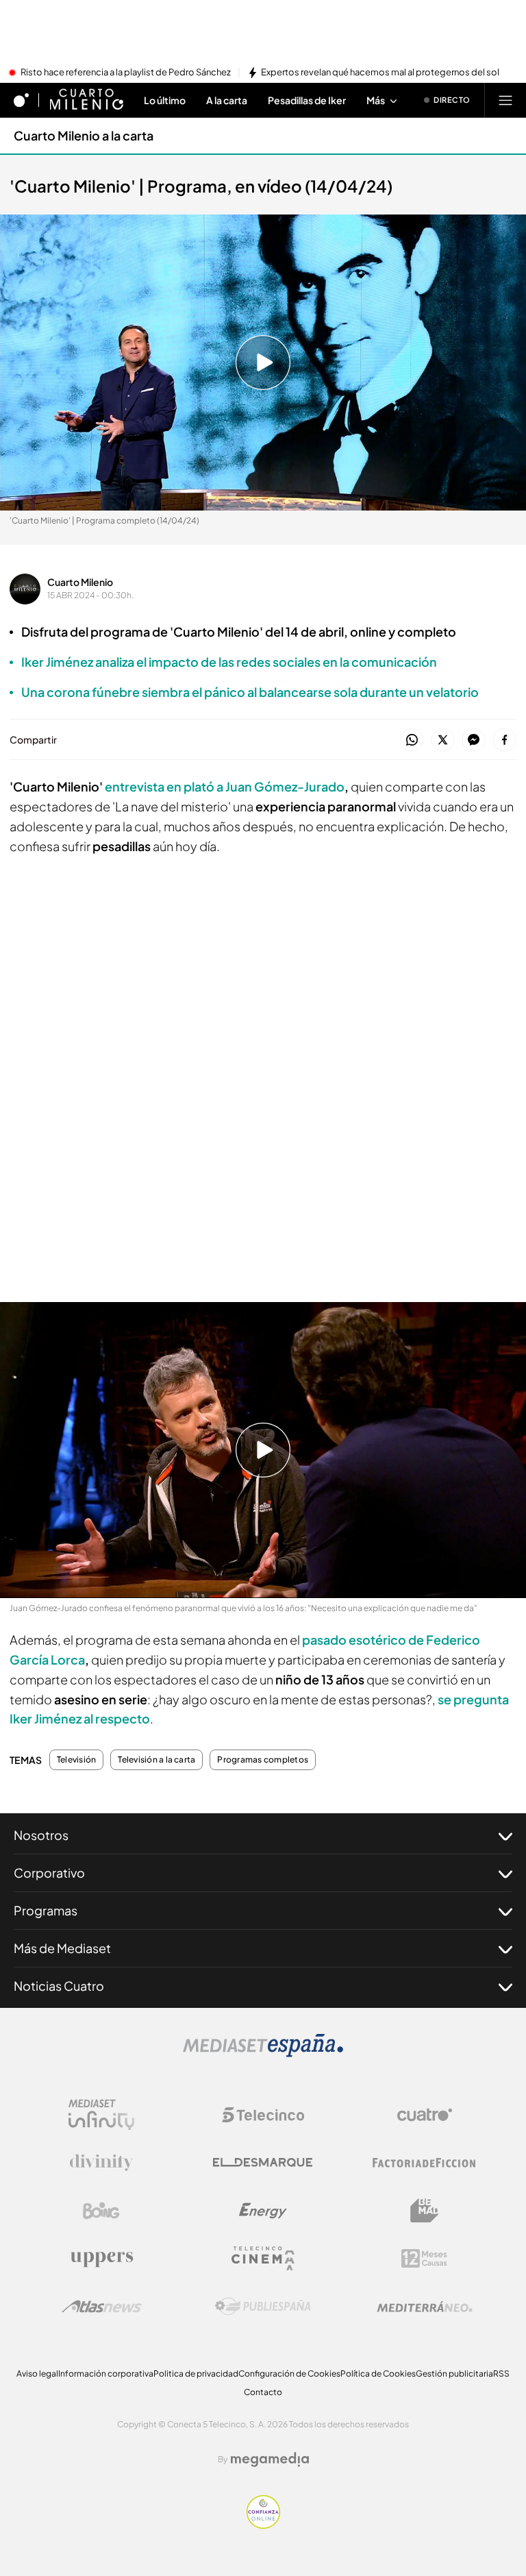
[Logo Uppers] (101, 2259)
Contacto (263, 2392)
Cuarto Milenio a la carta (84, 135)
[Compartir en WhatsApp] (412, 740)
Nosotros (41, 1835)
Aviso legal (37, 2373)
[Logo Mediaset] (263, 2053)
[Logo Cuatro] (425, 2115)
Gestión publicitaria (454, 2373)
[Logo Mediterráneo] (425, 2307)
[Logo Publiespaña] (263, 2307)
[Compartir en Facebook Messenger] (474, 740)
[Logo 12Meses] (424, 2258)
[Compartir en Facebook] (504, 740)
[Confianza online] (263, 2525)
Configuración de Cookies (289, 2373)
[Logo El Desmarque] (263, 2162)
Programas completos (263, 1760)
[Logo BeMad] (425, 2211)
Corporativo (49, 1873)
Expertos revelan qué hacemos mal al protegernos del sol (380, 73)
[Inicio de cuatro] (21, 100)
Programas (46, 1910)
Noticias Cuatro (59, 1986)
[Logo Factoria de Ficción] (425, 2163)
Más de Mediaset (62, 1948)
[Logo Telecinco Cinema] (263, 2258)
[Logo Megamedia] (270, 2460)
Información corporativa (106, 2373)
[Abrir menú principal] (505, 100)
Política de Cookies (378, 2373)
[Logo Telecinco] (263, 2115)
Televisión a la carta (156, 1760)
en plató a (225, 786)
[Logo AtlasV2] (102, 2306)
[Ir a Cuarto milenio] (86, 100)
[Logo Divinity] (101, 2163)
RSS (501, 2373)
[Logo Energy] (263, 2211)
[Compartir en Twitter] (443, 740)
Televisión (76, 1760)
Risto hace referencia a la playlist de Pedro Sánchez (126, 73)
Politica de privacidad (196, 2373)
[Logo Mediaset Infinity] (101, 2115)
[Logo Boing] (101, 2211)
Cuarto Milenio (80, 582)
